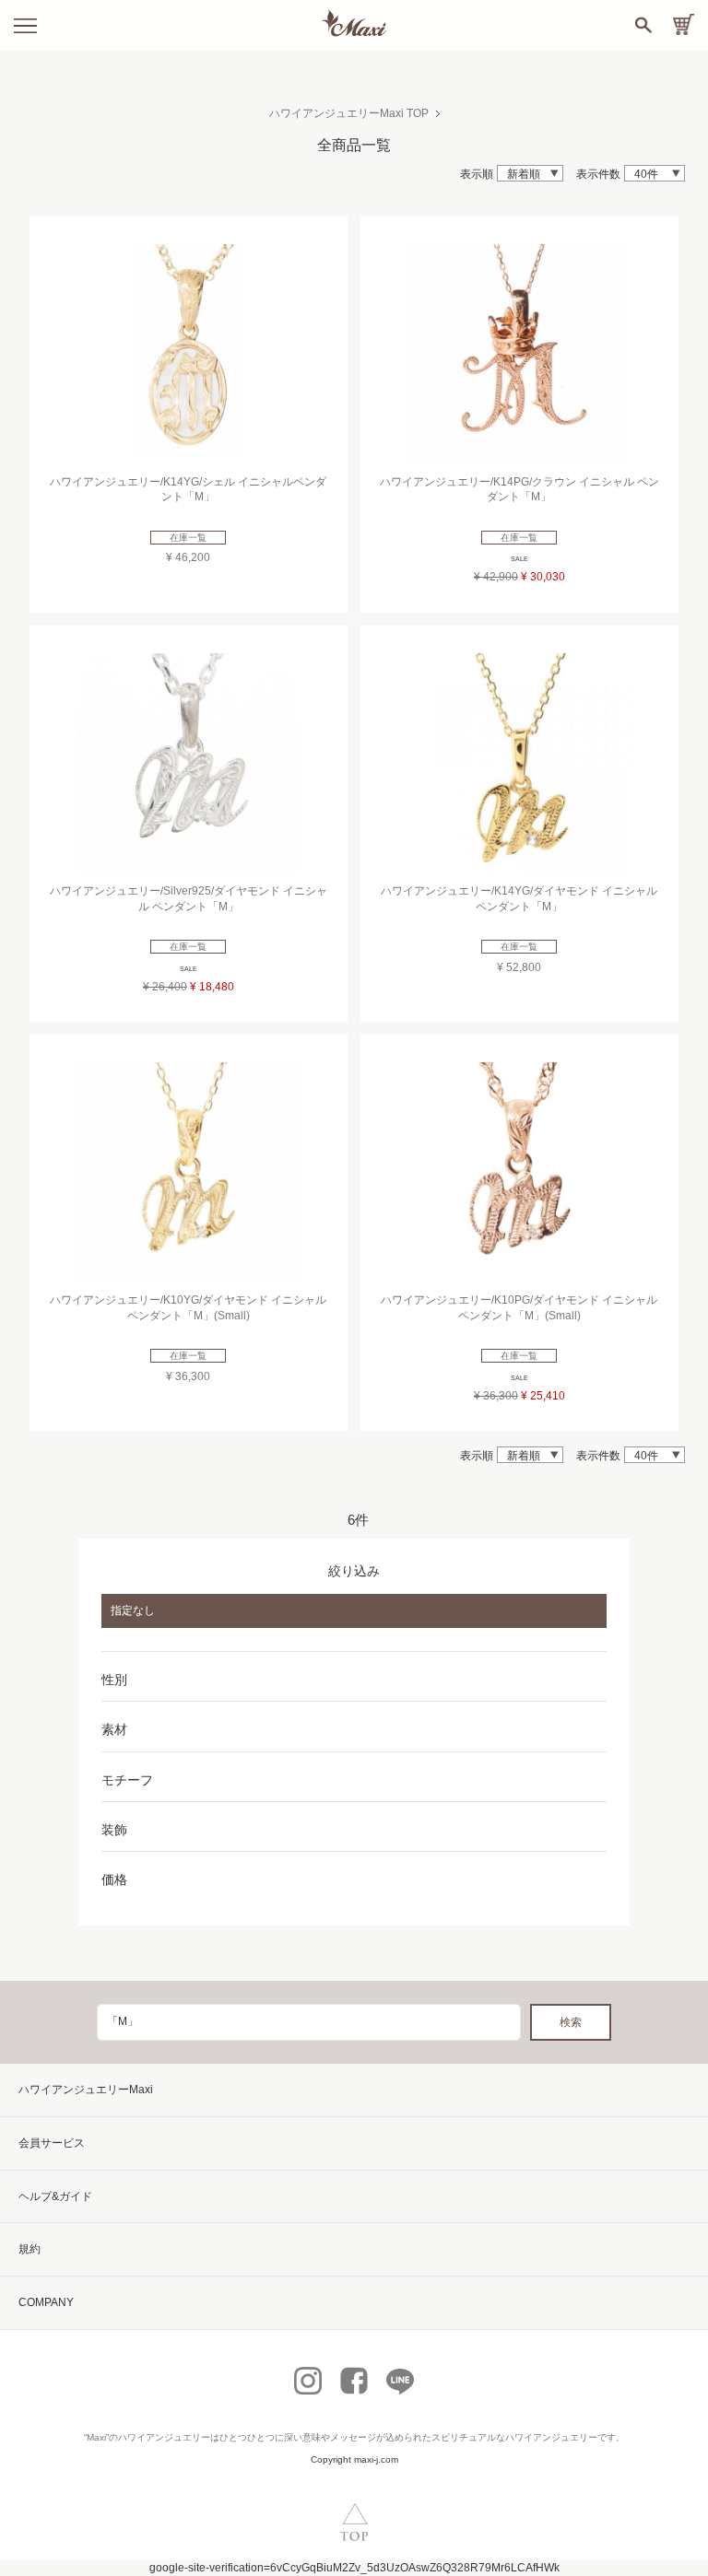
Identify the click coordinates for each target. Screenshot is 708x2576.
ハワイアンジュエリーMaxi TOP (349, 113)
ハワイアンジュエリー (164, 2437)
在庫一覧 (188, 538)
